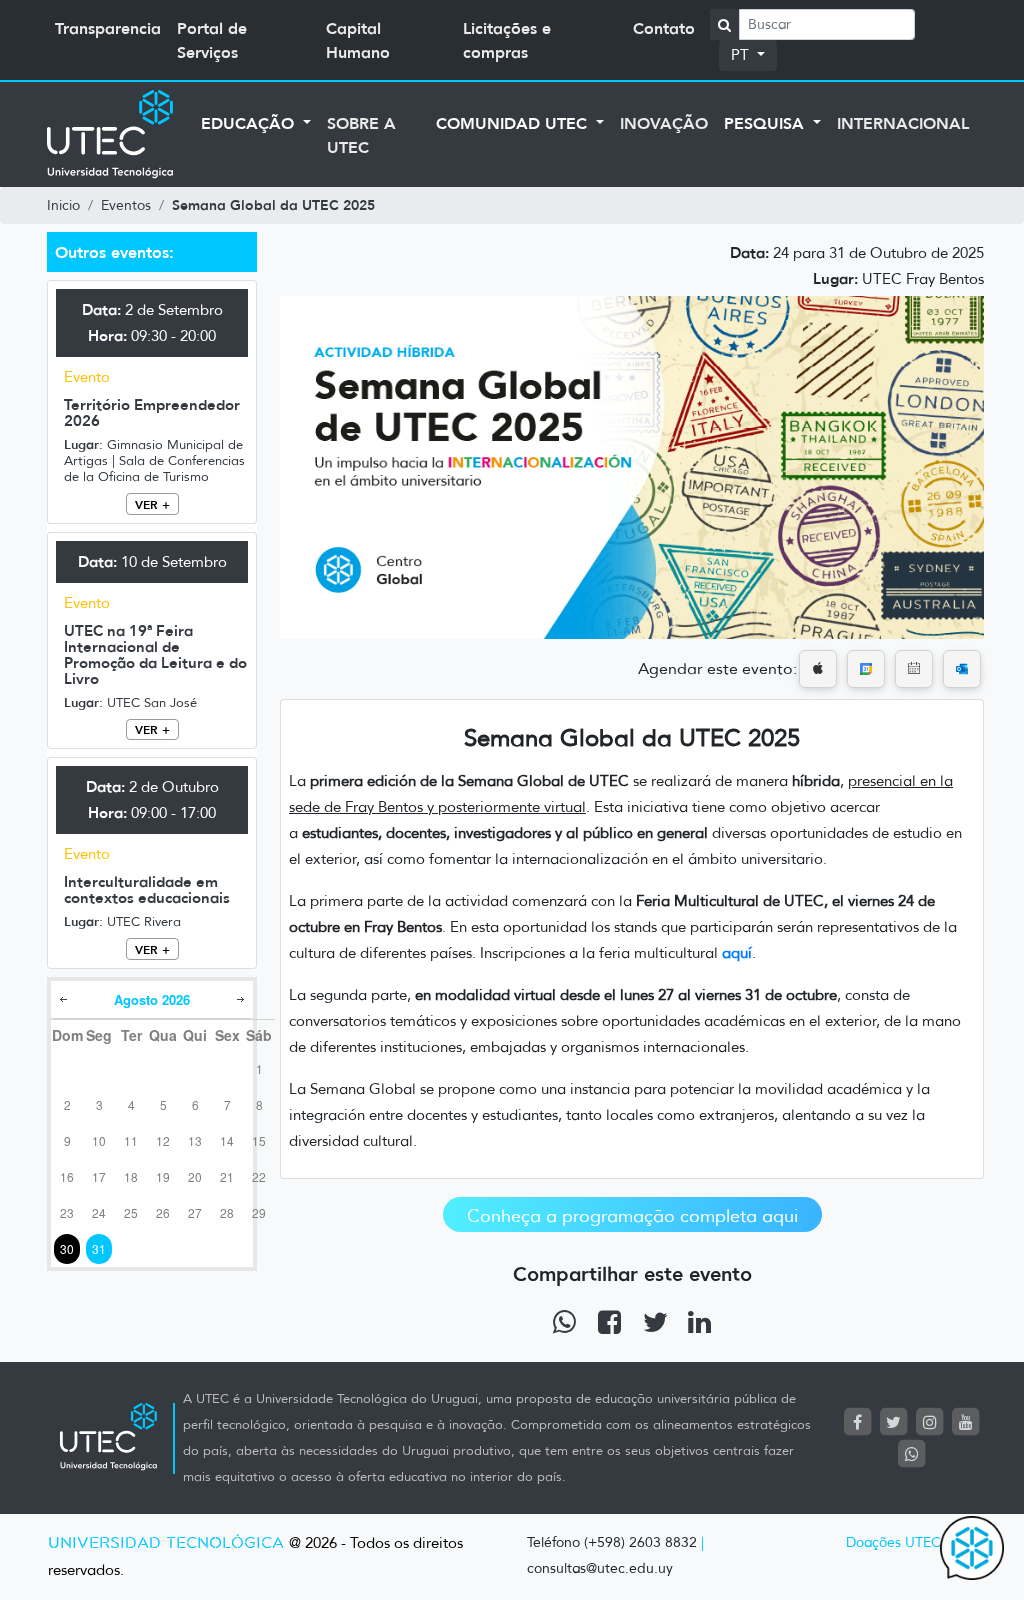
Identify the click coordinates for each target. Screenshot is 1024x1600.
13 (195, 1140)
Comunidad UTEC (514, 123)
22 (259, 1176)
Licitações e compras (507, 40)
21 (227, 1176)
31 (99, 1248)
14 (227, 1140)
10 (99, 1140)
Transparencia (108, 28)
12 (163, 1140)
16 (67, 1176)
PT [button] (742, 55)
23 (67, 1212)
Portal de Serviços (212, 40)
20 (195, 1176)
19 (163, 1176)
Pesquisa (766, 123)
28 (227, 1212)
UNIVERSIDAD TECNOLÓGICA (166, 1543)
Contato (664, 28)
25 (131, 1212)
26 (163, 1212)
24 (99, 1212)
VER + (152, 504)
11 (131, 1140)
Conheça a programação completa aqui (632, 1216)
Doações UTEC (893, 1542)
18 (131, 1176)
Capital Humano (358, 40)
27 (195, 1212)
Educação (250, 123)
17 (99, 1176)
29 (259, 1212)
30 (67, 1248)
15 (259, 1140)
